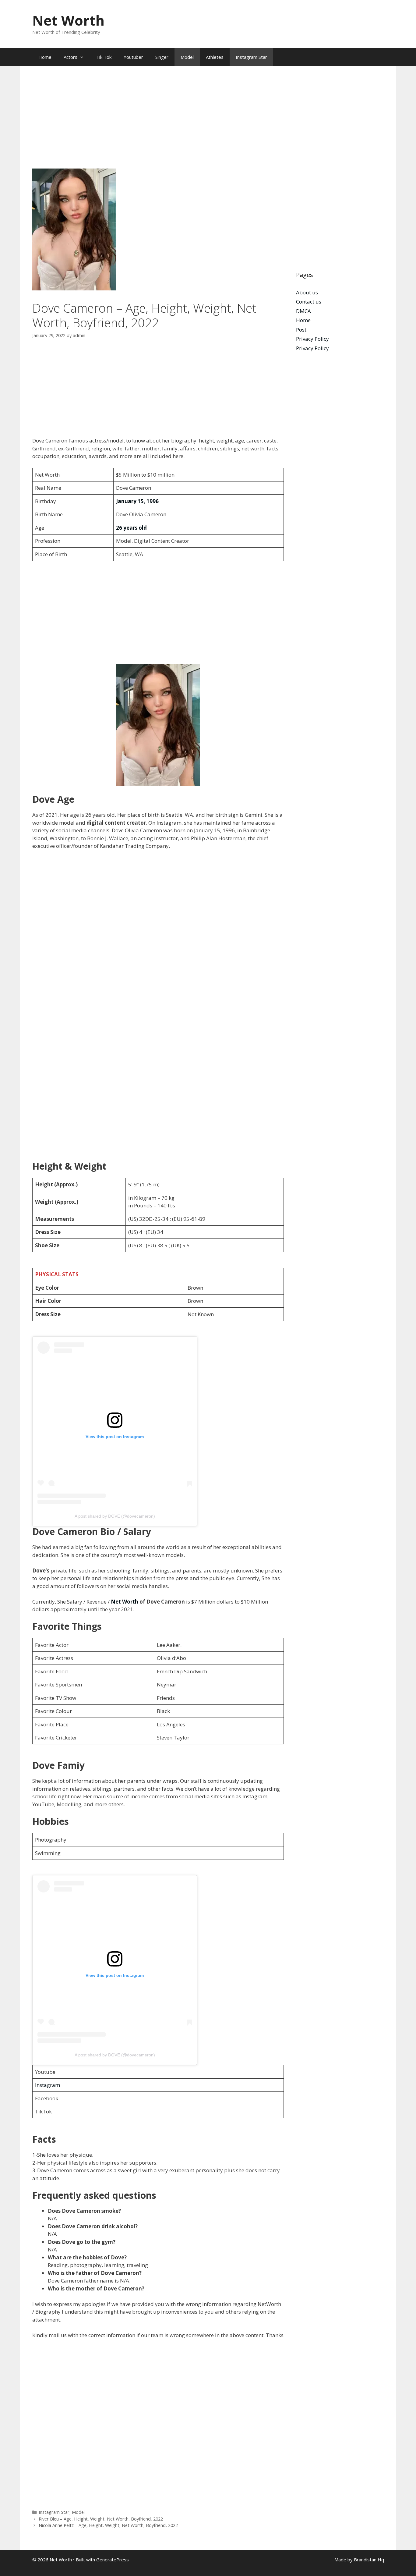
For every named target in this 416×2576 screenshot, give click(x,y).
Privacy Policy (312, 339)
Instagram (48, 2085)
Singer (162, 57)
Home (45, 57)
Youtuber (133, 57)
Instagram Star (251, 57)
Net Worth (68, 20)
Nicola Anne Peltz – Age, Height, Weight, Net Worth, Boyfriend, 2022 (108, 2525)
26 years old (131, 528)
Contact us (309, 302)
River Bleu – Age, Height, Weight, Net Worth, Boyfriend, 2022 (101, 2519)
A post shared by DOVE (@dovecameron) (115, 1516)
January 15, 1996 (137, 501)
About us (307, 292)
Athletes (215, 57)
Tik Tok (104, 57)
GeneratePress (113, 2560)
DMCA (303, 311)
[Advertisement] (158, 123)
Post (301, 330)
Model (187, 57)
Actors (71, 57)
